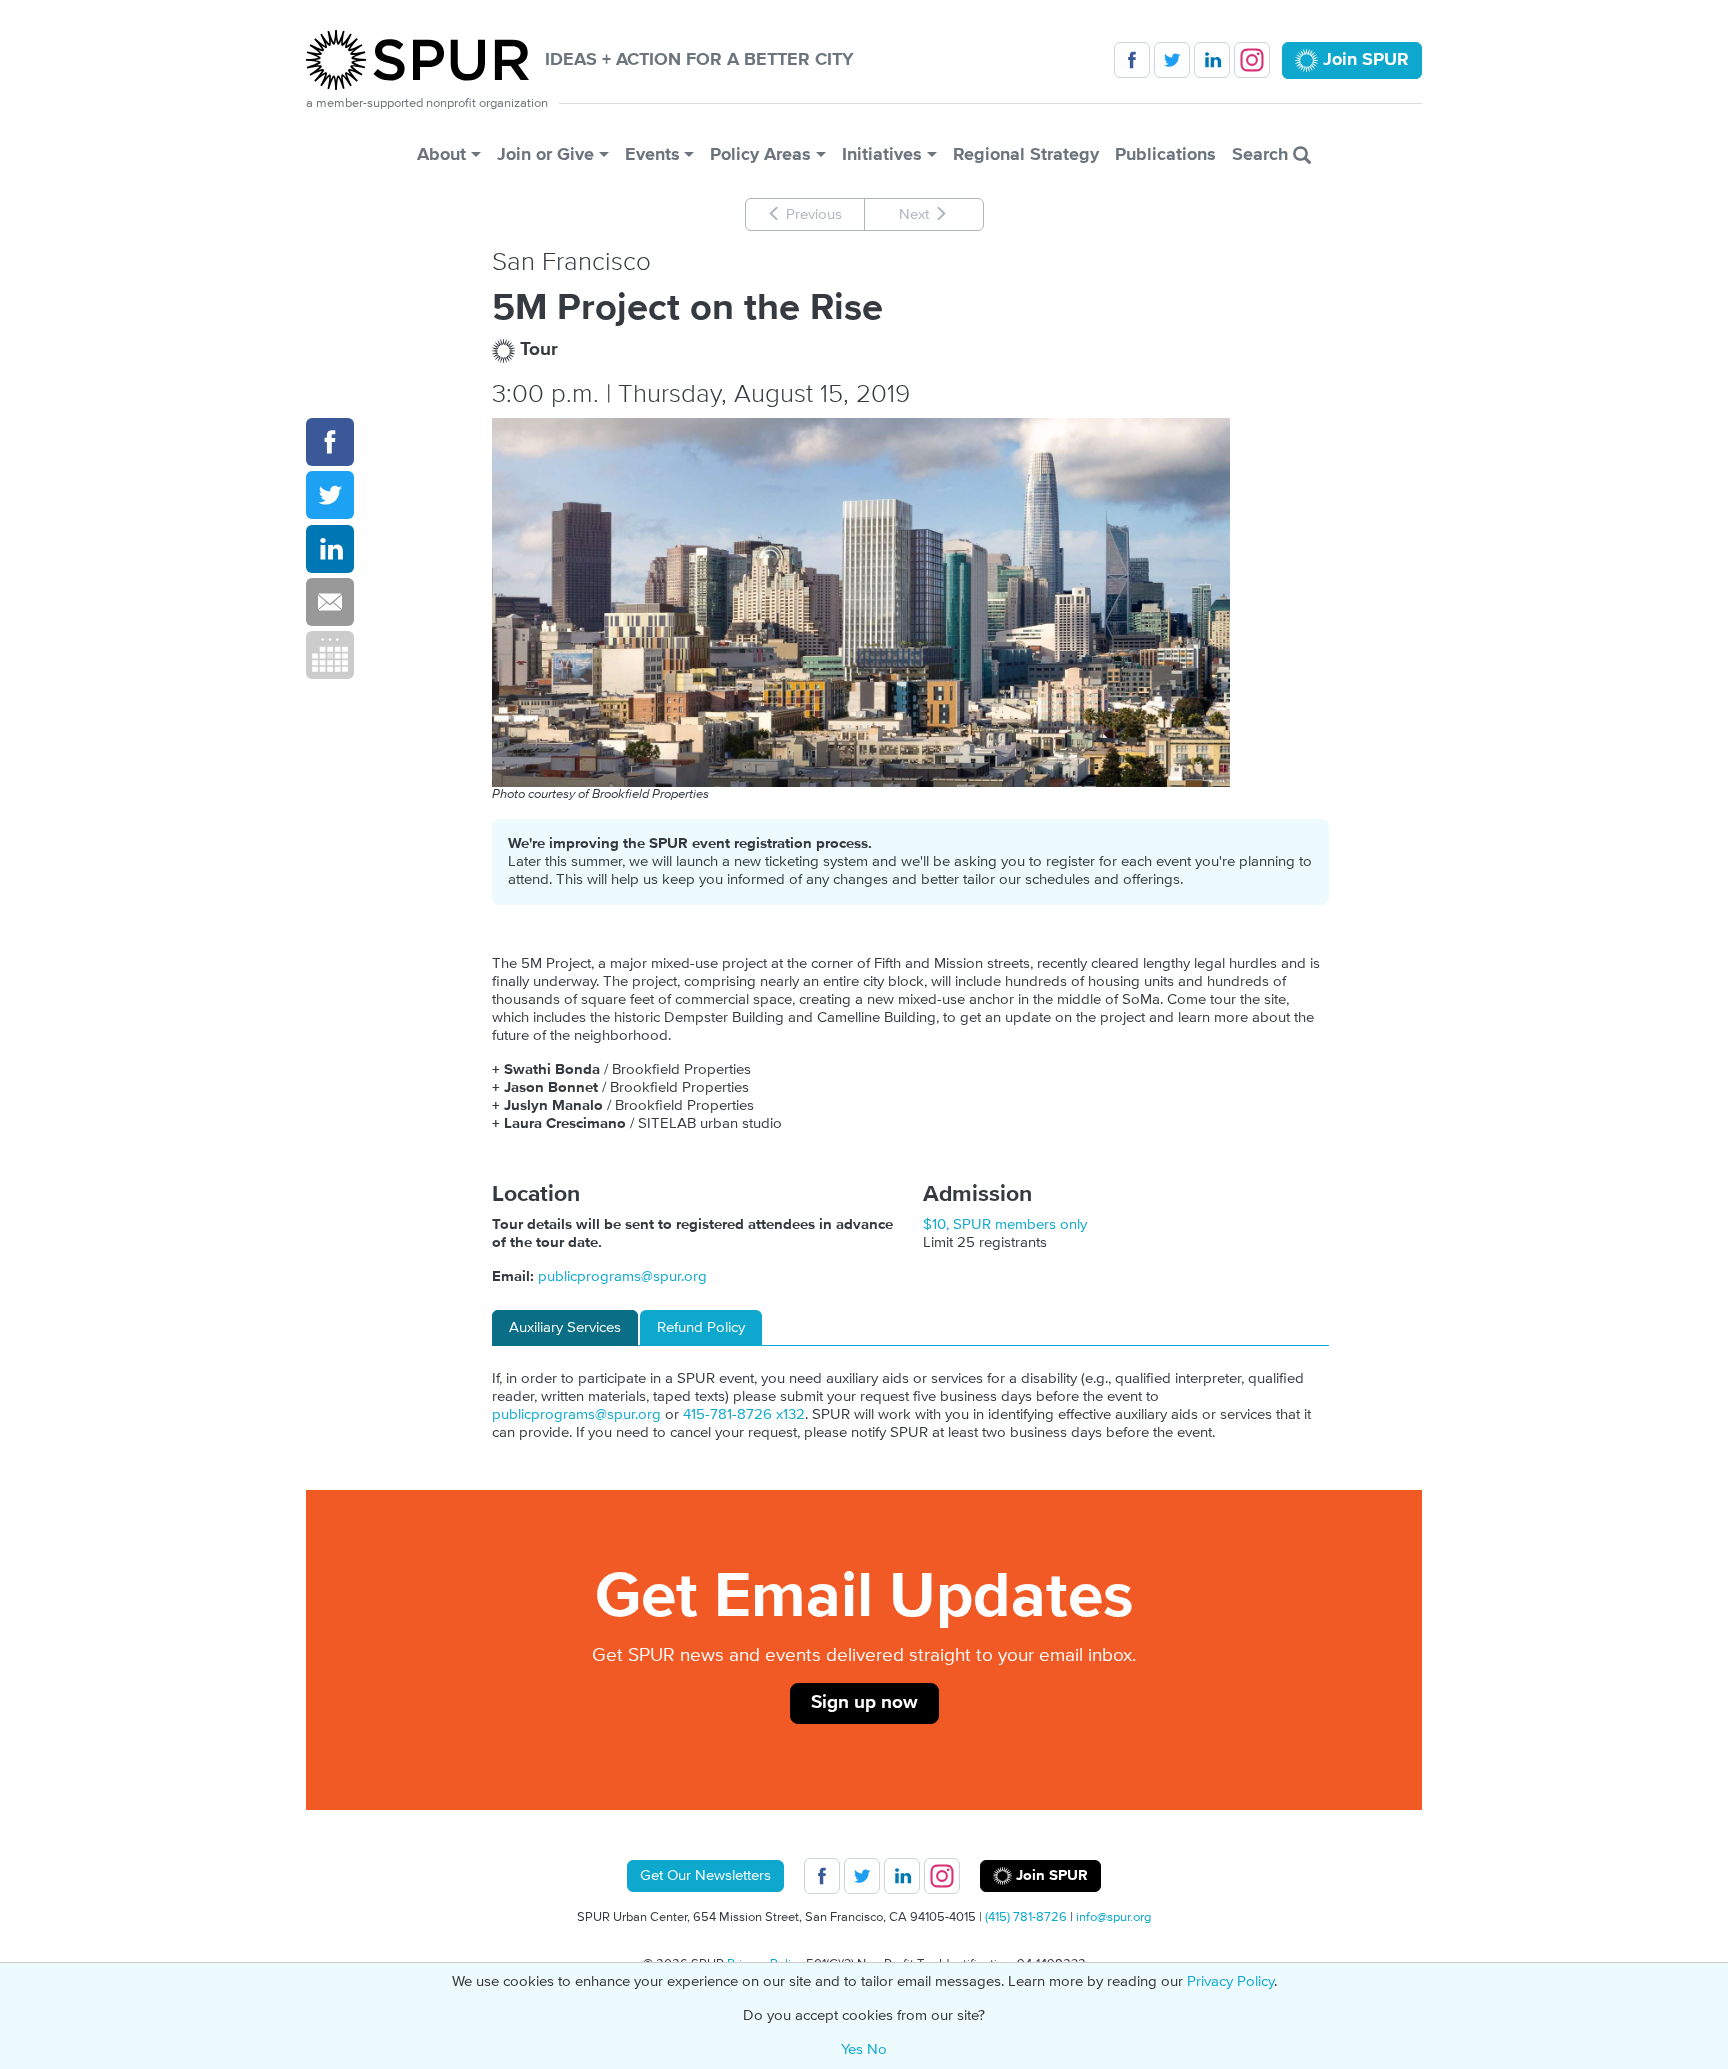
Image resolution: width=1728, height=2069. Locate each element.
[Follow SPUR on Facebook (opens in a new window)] (1132, 60)
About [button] (441, 154)
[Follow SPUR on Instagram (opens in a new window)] (1252, 60)
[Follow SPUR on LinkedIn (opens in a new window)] (1212, 60)
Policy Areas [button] (760, 154)
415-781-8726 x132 (744, 1414)
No (877, 2049)
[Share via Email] (330, 602)
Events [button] (652, 154)
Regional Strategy (1026, 154)
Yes (852, 2049)
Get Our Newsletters (705, 1875)
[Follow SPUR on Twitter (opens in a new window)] (1172, 60)
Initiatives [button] (882, 154)
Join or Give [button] (545, 154)
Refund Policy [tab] (701, 1327)
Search (1262, 154)
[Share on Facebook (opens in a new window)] (330, 442)
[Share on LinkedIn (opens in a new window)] (330, 549)
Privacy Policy (1230, 1981)
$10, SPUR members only (1005, 1224)
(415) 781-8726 (1026, 1917)
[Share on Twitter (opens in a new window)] (330, 495)
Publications (1165, 154)
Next (916, 214)
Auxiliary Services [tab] (565, 1327)
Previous (812, 214)
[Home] (425, 60)
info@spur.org (1113, 1917)
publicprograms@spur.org (622, 1276)
